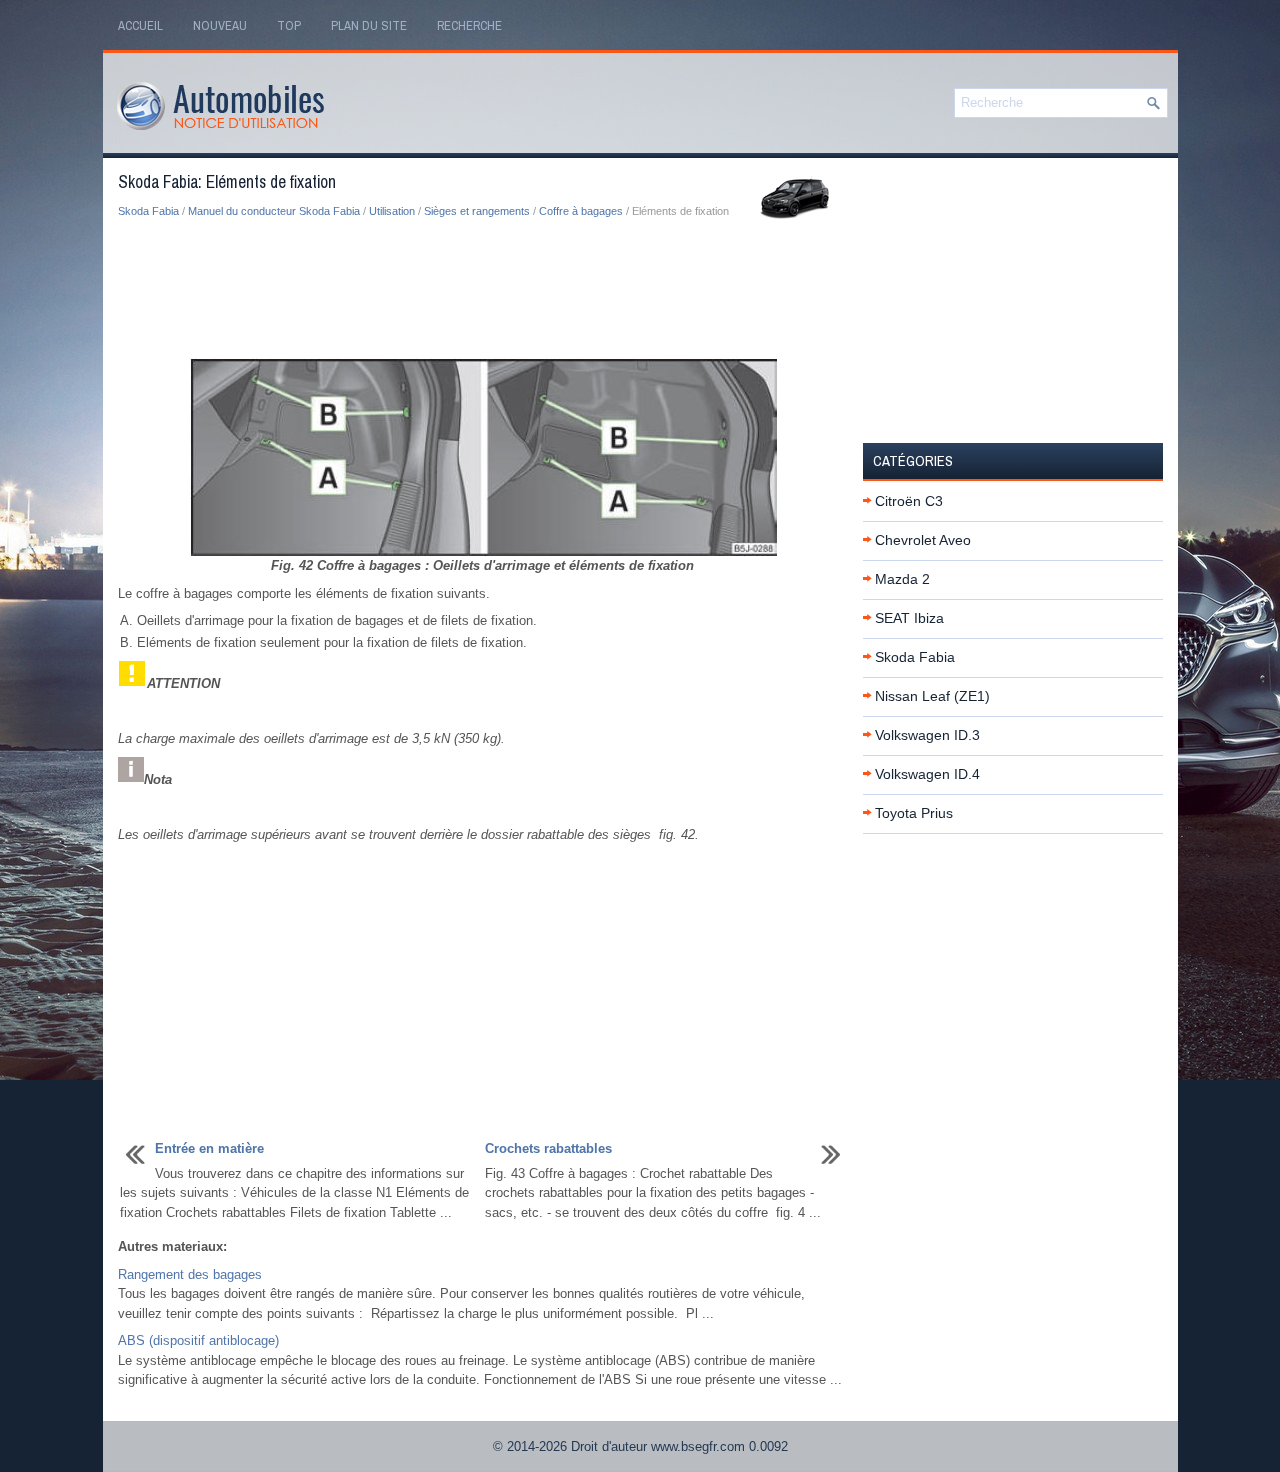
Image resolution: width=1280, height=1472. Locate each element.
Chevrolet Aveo (923, 540)
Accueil (140, 25)
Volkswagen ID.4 (927, 774)
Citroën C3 (909, 501)
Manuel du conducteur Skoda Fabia (274, 211)
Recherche (469, 25)
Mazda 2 (902, 579)
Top (289, 25)
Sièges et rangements (477, 211)
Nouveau (220, 25)
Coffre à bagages (581, 211)
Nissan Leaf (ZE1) (932, 696)
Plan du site (369, 25)
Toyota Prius (914, 813)
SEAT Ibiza (909, 618)
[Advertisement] (483, 290)
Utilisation (392, 211)
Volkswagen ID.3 (927, 735)
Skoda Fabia (148, 211)
